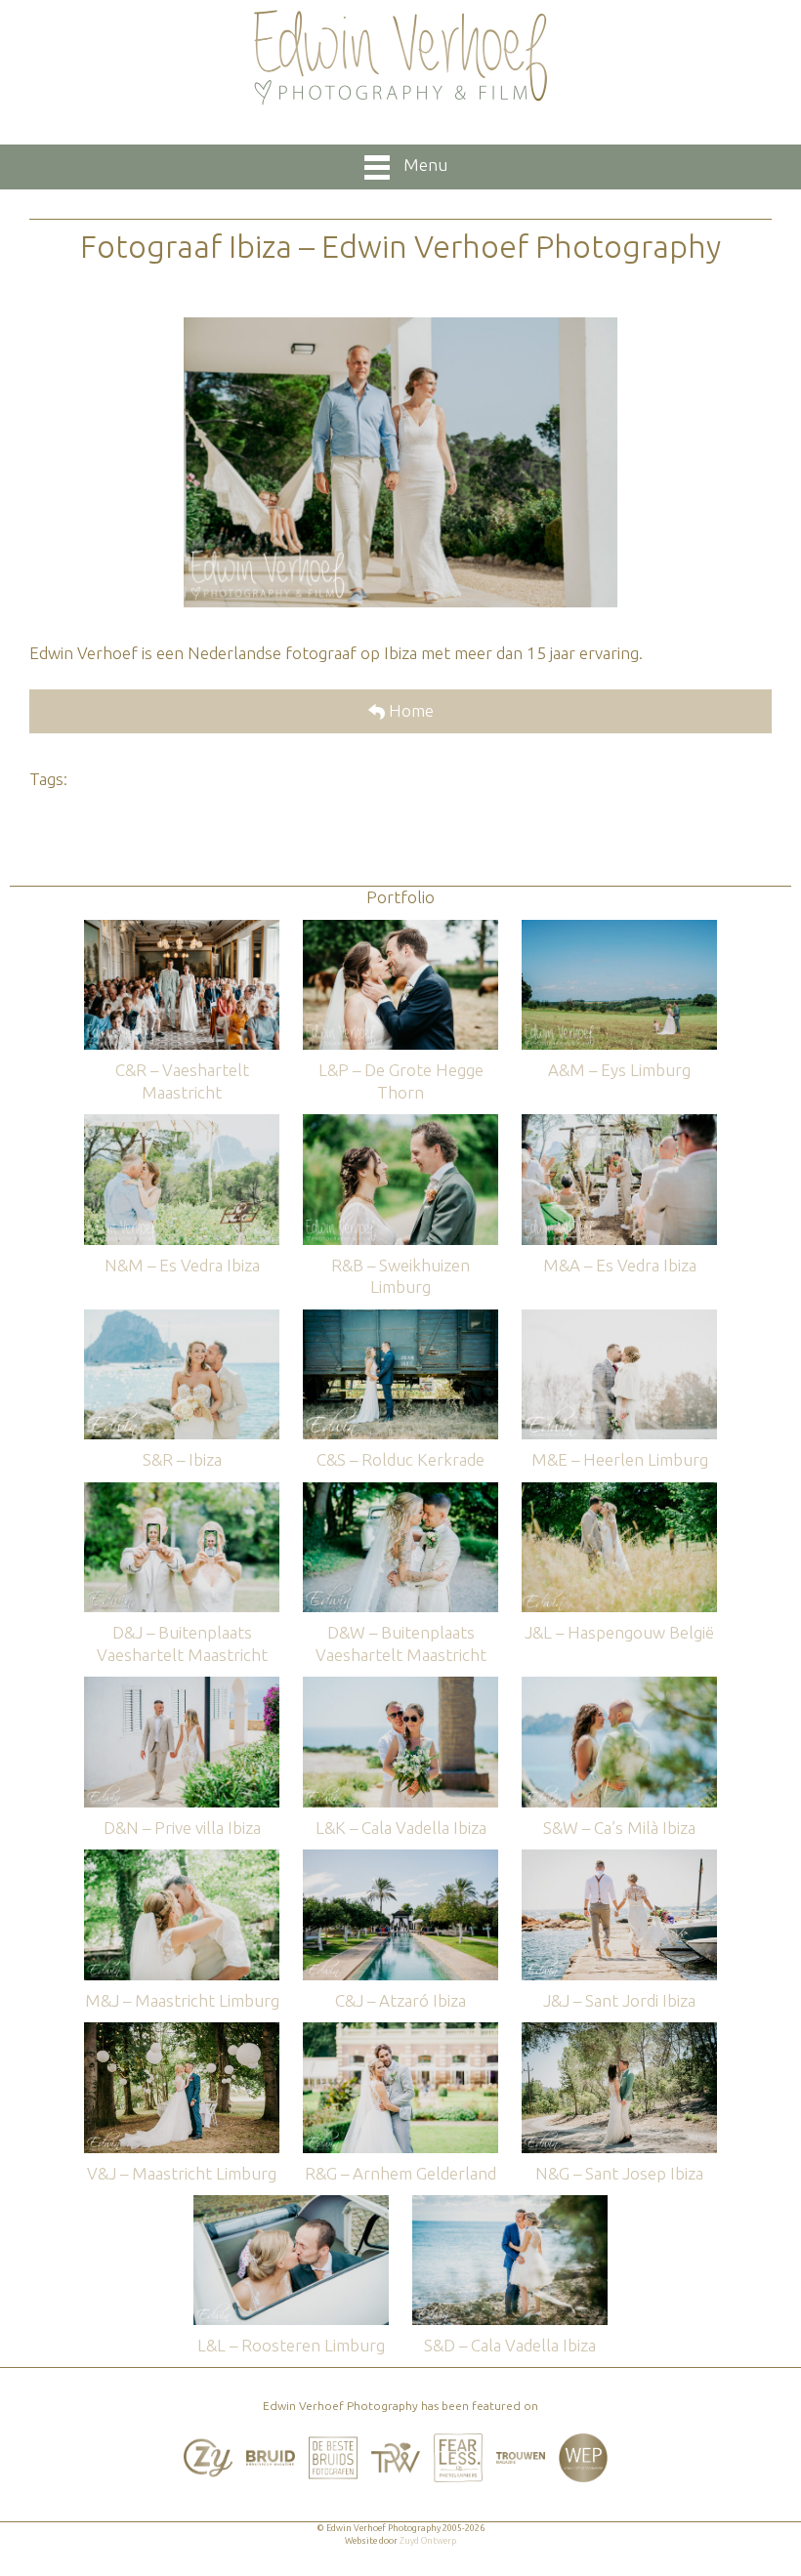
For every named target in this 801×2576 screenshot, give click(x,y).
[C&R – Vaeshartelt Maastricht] (182, 929)
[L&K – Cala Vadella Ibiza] (400, 1686)
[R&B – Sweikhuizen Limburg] (400, 1123)
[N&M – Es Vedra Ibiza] (182, 1123)
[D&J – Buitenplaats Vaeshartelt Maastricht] (182, 1492)
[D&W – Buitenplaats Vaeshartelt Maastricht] (400, 1492)
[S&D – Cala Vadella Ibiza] (510, 2204)
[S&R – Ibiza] (182, 1319)
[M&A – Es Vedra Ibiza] (619, 1123)
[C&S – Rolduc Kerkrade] (400, 1319)
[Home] (400, 58)
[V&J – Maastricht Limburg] (182, 2032)
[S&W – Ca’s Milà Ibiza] (619, 1686)
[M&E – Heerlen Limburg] (619, 1319)
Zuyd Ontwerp (428, 2541)
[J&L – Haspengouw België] (619, 1492)
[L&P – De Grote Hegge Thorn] (400, 929)
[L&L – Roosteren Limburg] (291, 2204)
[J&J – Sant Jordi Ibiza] (619, 1859)
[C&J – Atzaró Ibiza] (400, 1859)
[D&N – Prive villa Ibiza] (182, 1686)
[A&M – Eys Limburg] (619, 929)
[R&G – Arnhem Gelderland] (400, 2032)
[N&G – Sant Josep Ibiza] (619, 2032)
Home (409, 710)
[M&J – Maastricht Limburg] (182, 1859)
